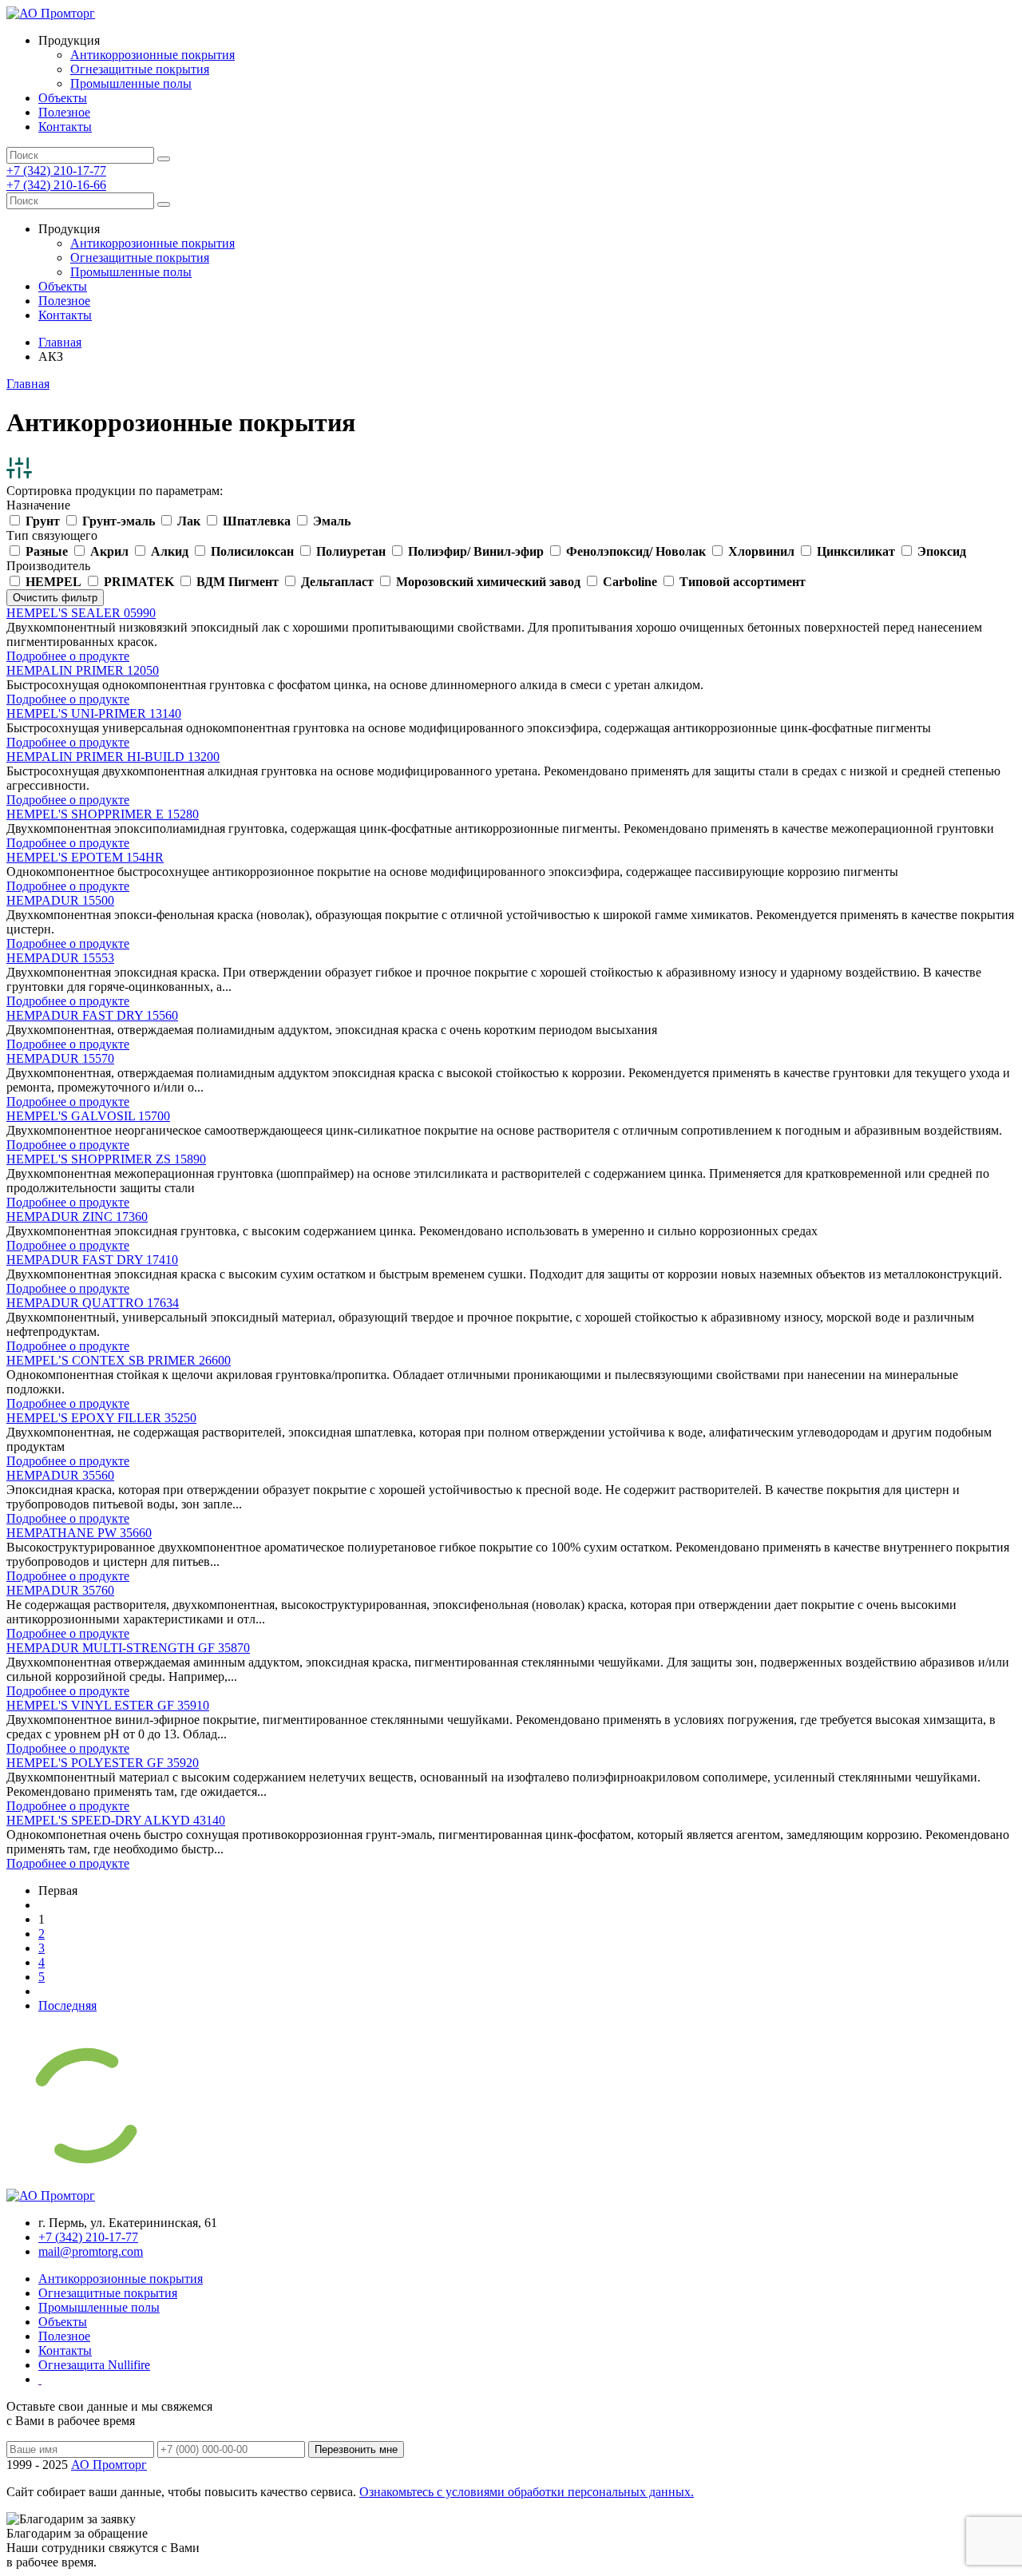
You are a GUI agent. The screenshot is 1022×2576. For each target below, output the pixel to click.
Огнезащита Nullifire (94, 2365)
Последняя (67, 2005)
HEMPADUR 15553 (60, 958)
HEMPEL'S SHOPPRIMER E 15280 (103, 814)
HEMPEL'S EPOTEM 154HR (85, 857)
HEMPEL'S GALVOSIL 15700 (88, 1116)
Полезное (64, 112)
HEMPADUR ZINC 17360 (77, 1217)
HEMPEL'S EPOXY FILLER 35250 (101, 1418)
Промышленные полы (131, 83)
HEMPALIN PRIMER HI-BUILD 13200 (113, 757)
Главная (60, 342)
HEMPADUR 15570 (60, 1058)
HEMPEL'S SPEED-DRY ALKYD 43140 (116, 1820)
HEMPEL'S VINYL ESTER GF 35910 (108, 1705)
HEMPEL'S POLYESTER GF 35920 (103, 1763)
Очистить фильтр (55, 598)
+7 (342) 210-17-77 (56, 170)
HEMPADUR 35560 (60, 1475)
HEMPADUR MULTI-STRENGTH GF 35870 (128, 1648)
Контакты (65, 127)
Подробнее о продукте (68, 656)
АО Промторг (109, 2465)
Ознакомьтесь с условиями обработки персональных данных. (527, 2492)
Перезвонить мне (356, 2449)
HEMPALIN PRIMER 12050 (83, 670)
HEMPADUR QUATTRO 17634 (93, 1303)
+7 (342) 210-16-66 (56, 185)
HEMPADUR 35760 (60, 1590)
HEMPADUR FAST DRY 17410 (92, 1260)
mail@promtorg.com (91, 2251)
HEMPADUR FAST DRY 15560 (92, 1015)
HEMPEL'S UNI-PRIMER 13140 (94, 713)
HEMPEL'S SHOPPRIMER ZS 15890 (106, 1159)
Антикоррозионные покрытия (153, 55)
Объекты (63, 98)
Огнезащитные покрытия (140, 69)
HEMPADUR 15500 (60, 900)
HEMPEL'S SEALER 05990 (81, 613)
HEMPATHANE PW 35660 (79, 1533)
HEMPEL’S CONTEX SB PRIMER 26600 (119, 1360)
